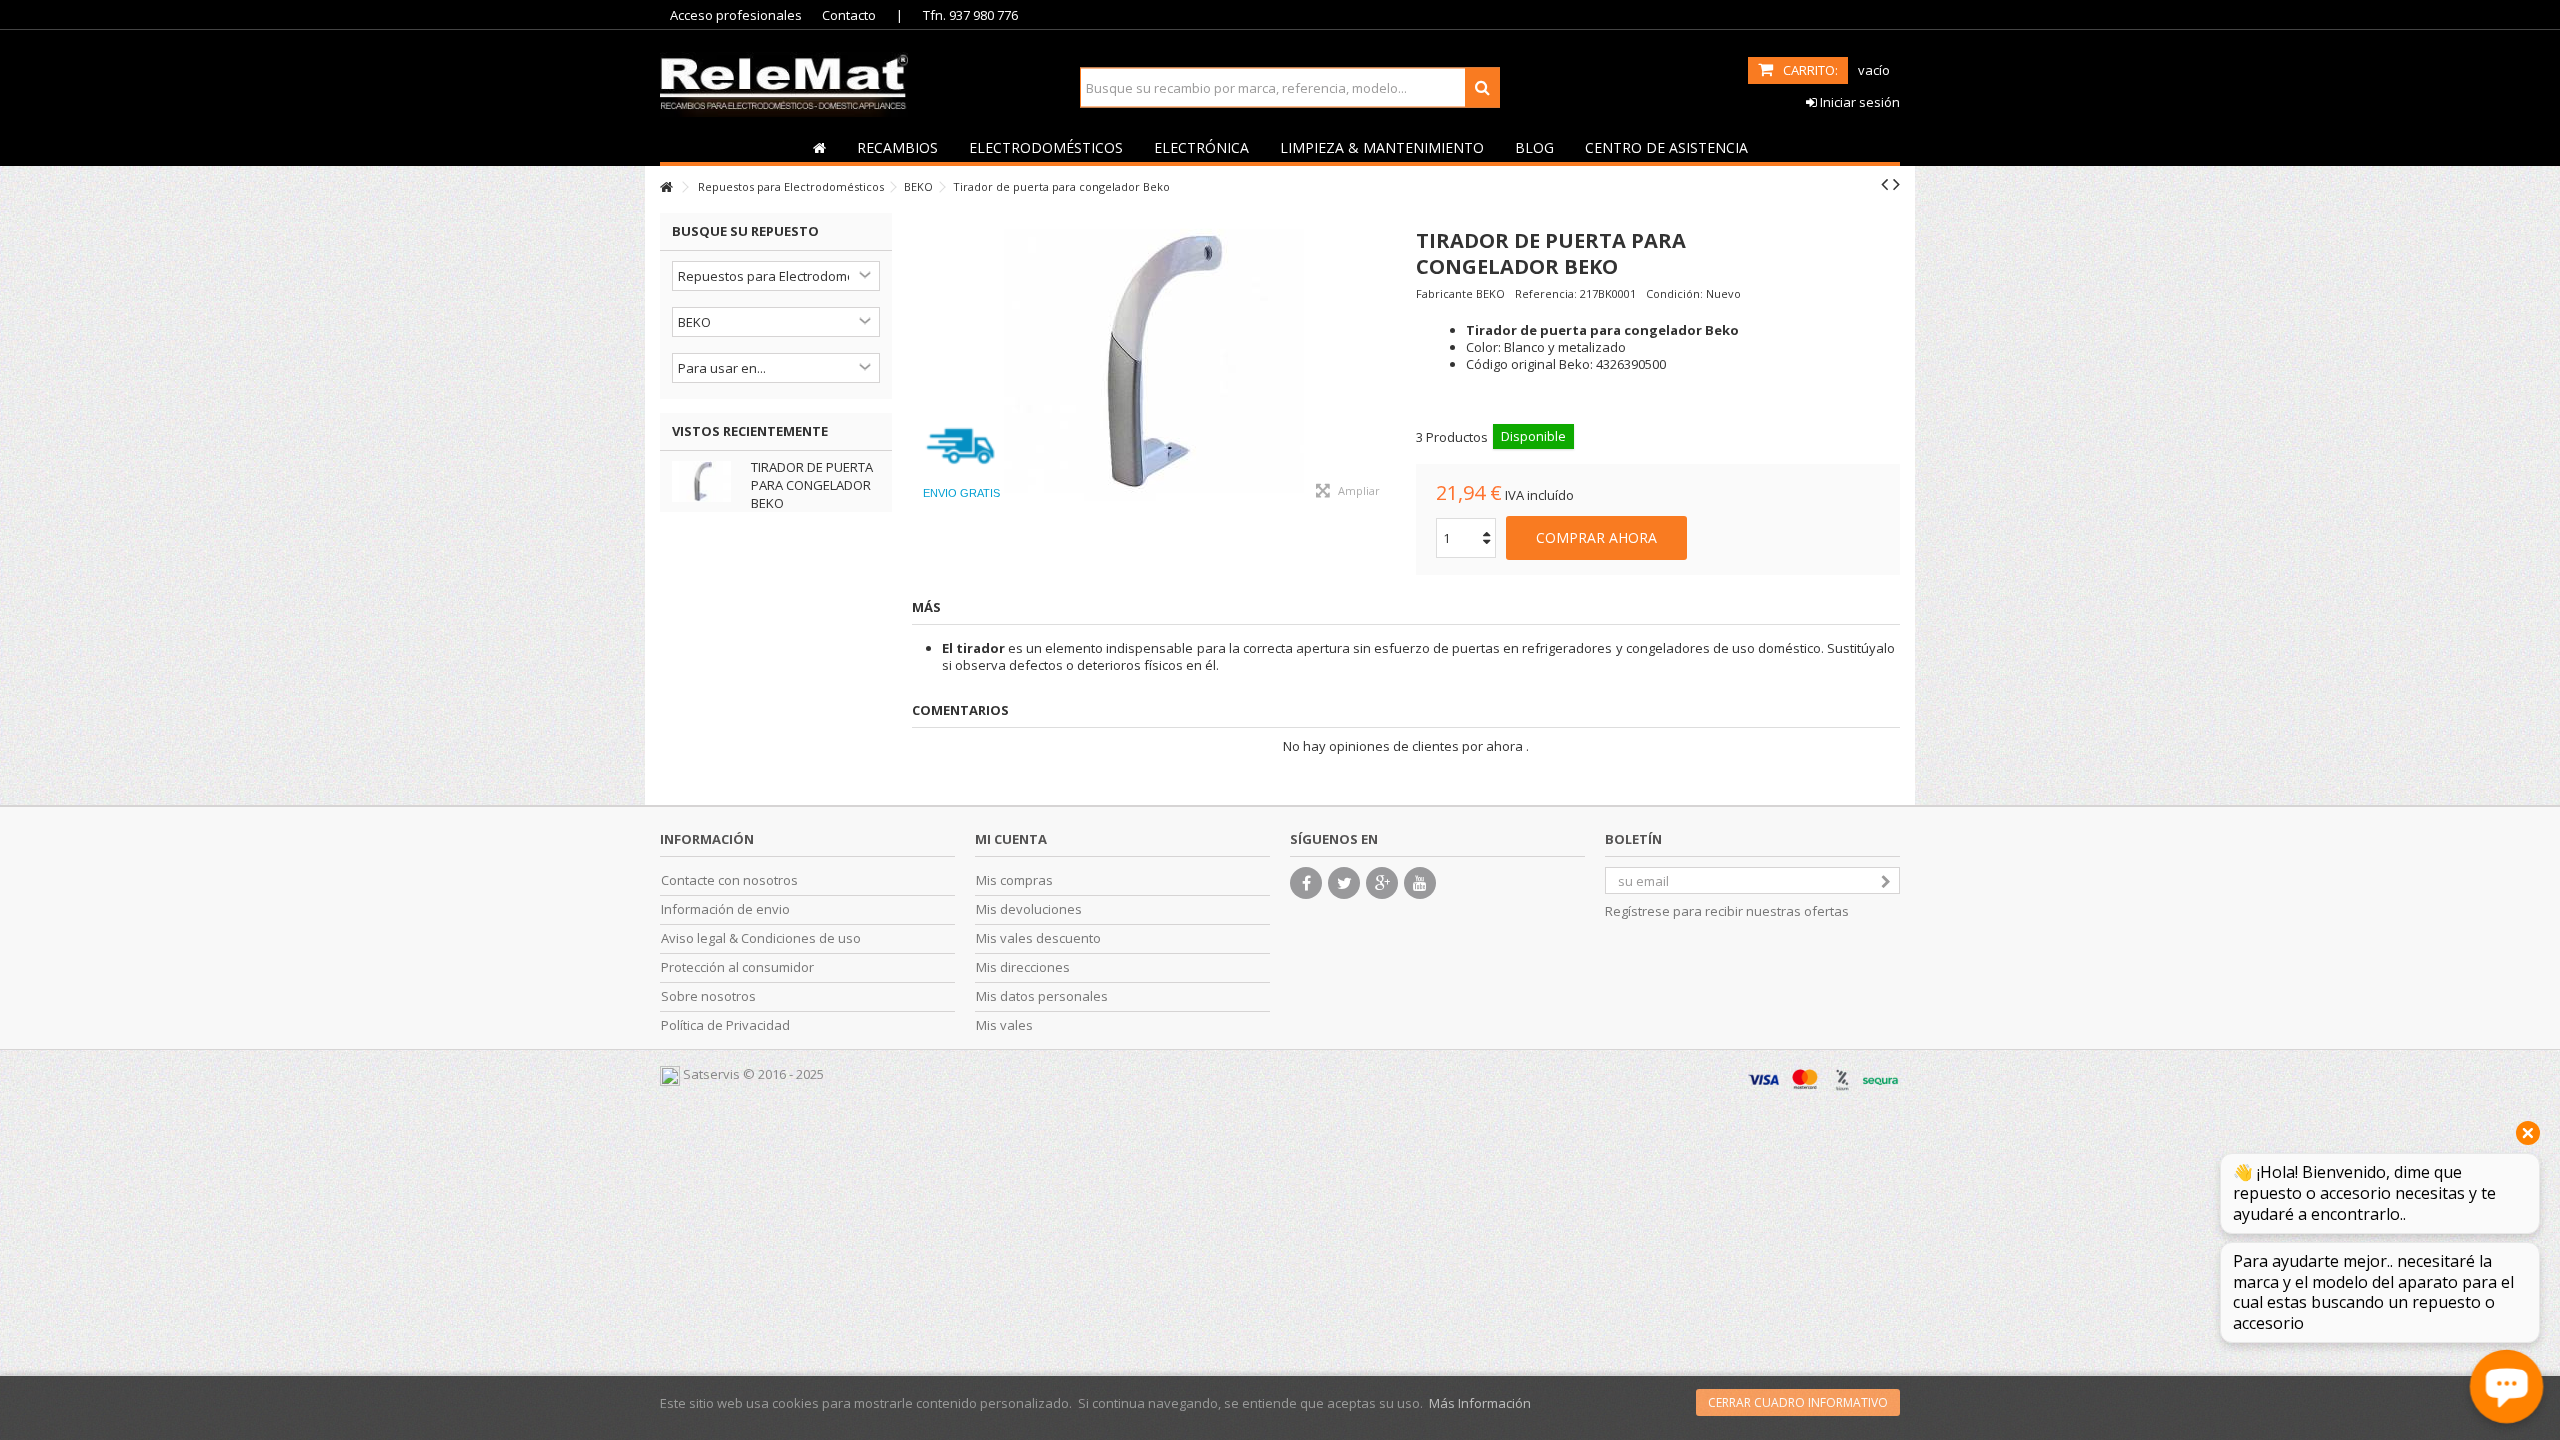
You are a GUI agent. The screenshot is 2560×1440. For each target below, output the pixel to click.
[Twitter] (1344, 883)
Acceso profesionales (736, 15)
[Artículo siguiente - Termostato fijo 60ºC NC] (1896, 184)
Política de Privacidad (725, 1025)
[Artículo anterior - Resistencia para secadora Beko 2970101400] (1884, 184)
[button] (897, 147)
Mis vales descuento (1038, 938)
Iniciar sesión (1858, 102)
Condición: (1674, 293)
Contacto (849, 15)
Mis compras (1014, 880)
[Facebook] (1306, 883)
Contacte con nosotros (729, 880)
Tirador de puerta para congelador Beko (812, 485)
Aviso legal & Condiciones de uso (761, 938)
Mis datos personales (1042, 996)
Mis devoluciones (1029, 909)
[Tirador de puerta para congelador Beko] (1154, 363)
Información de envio (725, 909)
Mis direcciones (1023, 967)
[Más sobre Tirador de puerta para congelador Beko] (706, 481)
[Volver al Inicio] (666, 187)
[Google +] (1382, 883)
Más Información (1480, 1403)
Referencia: (1546, 293)
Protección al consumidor (737, 967)
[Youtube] (1420, 883)
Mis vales (1004, 1025)
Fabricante (1444, 293)
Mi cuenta (1011, 839)
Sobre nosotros (708, 996)
